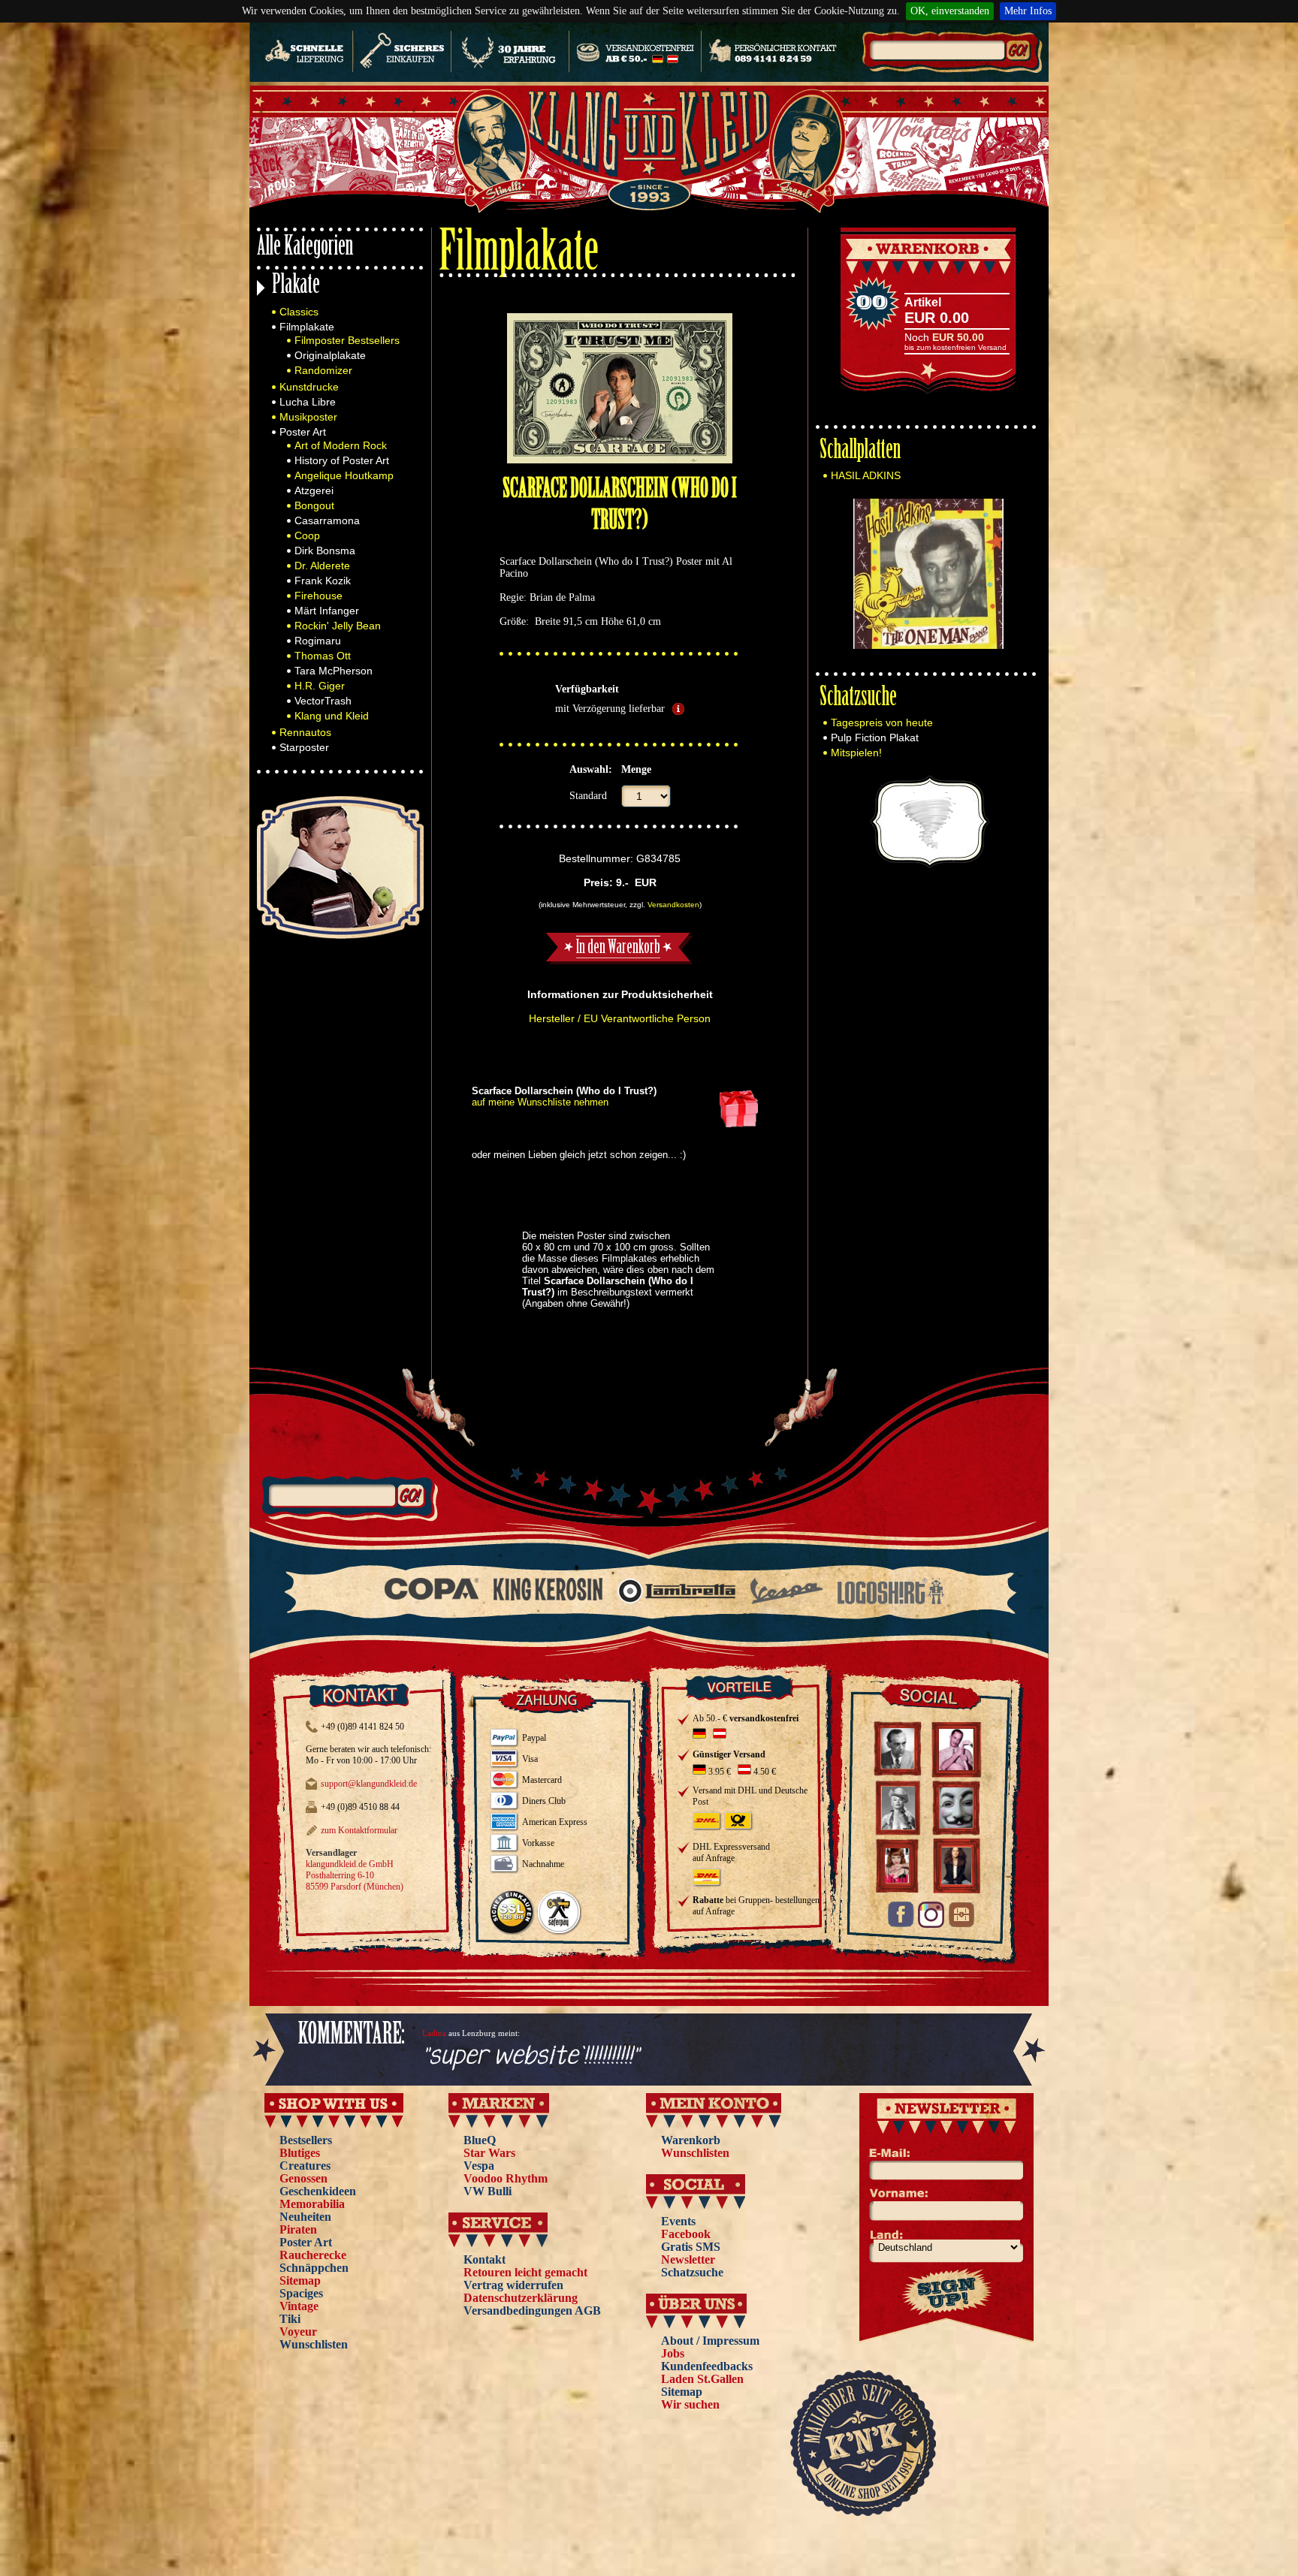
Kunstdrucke (309, 387)
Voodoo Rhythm (506, 2178)
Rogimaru (318, 641)
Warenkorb (691, 2140)
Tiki (290, 2319)
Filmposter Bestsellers (347, 340)
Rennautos (305, 732)
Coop (307, 535)
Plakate (296, 287)
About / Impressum (710, 2341)
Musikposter (308, 417)
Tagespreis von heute (882, 722)
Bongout (314, 505)
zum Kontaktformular (359, 1830)
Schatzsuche (858, 699)
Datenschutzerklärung (521, 2298)
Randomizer (323, 370)
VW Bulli (488, 2191)
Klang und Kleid (332, 716)
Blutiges (300, 2153)
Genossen (303, 2178)
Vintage (299, 2306)
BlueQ (480, 2140)
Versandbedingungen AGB (532, 2311)
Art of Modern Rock (341, 445)
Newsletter (688, 2259)
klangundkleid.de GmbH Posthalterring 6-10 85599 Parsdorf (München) (355, 1875)
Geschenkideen (318, 2191)
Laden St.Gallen (702, 2379)
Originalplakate (330, 355)
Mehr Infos (1028, 11)
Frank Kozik (323, 581)
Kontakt (484, 2259)
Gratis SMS (691, 2247)
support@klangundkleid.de (369, 1784)
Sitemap (300, 2280)
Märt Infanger (327, 611)
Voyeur (298, 2332)
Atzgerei (314, 490)
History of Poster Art (342, 460)
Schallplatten (860, 452)
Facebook (686, 2234)
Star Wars (489, 2153)
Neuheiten (305, 2217)
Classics (299, 312)
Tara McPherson (334, 671)
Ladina (434, 2033)
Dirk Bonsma (325, 550)
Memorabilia (312, 2204)
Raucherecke (313, 2255)
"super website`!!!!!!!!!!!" (531, 2057)
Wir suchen (690, 2404)
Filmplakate (307, 327)
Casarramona (327, 520)
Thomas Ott (323, 656)
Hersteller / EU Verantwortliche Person (620, 1018)
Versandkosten (673, 905)
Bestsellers (306, 2140)
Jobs (673, 2353)
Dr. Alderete (322, 566)
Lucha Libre (308, 402)
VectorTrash (323, 701)
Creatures (305, 2166)
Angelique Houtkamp (344, 475)
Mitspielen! (856, 753)
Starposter (304, 747)
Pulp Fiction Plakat (875, 738)
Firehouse (318, 596)
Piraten (298, 2229)
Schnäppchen (314, 2268)
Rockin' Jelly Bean (338, 626)
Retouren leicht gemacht (525, 2272)
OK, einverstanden (950, 11)
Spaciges (301, 2293)
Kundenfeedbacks (707, 2366)
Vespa (479, 2166)
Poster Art (303, 432)
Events (678, 2221)
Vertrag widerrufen (513, 2285)
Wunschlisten (314, 2344)
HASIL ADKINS (866, 475)
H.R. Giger (320, 686)
